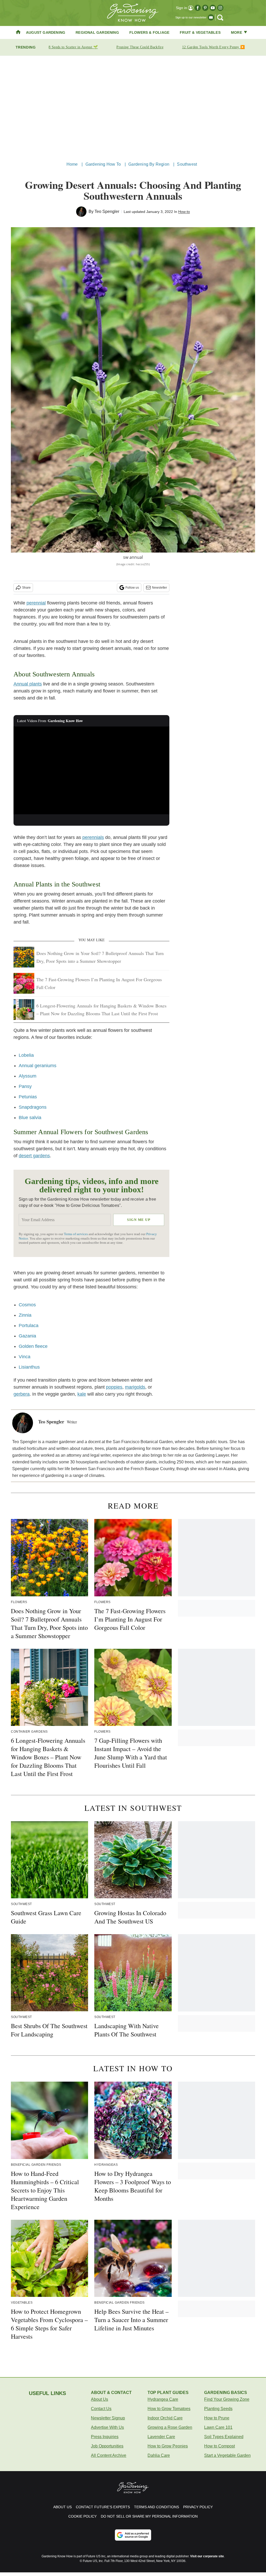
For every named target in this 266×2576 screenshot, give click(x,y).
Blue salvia (30, 1118)
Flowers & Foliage (149, 32)
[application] (91, 770)
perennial (36, 603)
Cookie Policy (82, 2516)
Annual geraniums (38, 1066)
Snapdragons (33, 1107)
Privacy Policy (198, 2507)
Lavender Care (161, 2437)
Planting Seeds (218, 2409)
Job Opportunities (107, 2446)
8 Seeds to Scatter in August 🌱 (73, 47)
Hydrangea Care (163, 2399)
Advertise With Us (107, 2427)
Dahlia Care (159, 2455)
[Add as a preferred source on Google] (133, 2535)
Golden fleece (33, 1346)
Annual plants (28, 684)
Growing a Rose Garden (170, 2427)
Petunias (28, 1097)
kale (82, 1394)
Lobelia (26, 1055)
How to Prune (217, 2418)
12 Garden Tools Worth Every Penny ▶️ (214, 47)
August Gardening (46, 32)
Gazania (27, 1336)
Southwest (187, 164)
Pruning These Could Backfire (140, 47)
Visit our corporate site (207, 2556)
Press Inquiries (105, 2437)
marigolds (135, 1387)
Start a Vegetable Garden (227, 2455)
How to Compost (220, 2446)
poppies (114, 1387)
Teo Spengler (107, 211)
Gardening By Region (149, 164)
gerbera (22, 1394)
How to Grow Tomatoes (169, 2409)
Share (26, 588)
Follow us (132, 588)
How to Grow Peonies (168, 2446)
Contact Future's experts (103, 2507)
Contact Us (101, 2409)
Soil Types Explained (224, 2437)
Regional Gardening (97, 32)
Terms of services (76, 1234)
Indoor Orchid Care (165, 2418)
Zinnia (25, 1315)
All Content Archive (109, 2455)
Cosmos (27, 1305)
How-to (184, 212)
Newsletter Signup (108, 2418)
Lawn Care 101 (218, 2427)
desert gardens (34, 1156)
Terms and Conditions (157, 2507)
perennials (93, 837)
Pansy (25, 1086)
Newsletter (159, 588)
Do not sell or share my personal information (149, 2516)
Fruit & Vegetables (200, 32)
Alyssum (28, 1076)
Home (72, 164)
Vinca (25, 1357)
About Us (99, 2399)
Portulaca (29, 1326)
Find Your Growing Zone (227, 2399)
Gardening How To (103, 164)
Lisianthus (29, 1367)
